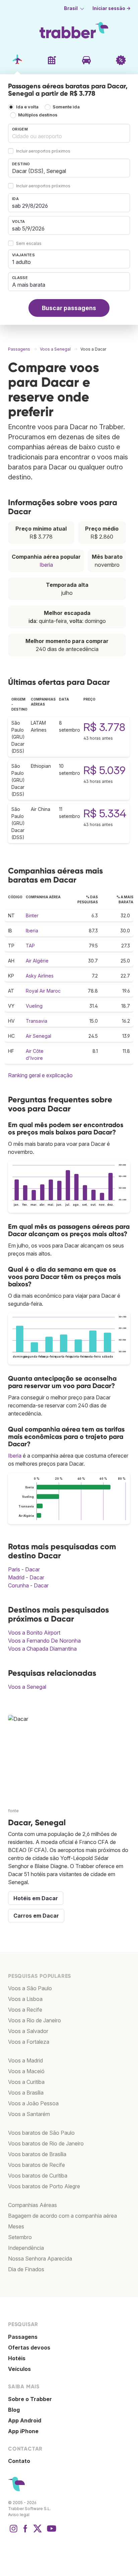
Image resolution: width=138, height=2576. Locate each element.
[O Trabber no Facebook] (25, 2532)
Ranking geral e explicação (40, 1075)
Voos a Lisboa (25, 1999)
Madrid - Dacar (26, 1577)
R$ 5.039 (105, 770)
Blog (14, 2410)
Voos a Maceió (26, 2071)
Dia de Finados (26, 2269)
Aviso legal (19, 2515)
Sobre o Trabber (30, 2399)
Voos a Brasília (26, 2093)
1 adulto (21, 262)
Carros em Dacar (36, 1916)
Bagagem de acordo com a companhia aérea (62, 2216)
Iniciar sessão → (112, 8)
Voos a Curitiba (26, 2082)
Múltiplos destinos (38, 115)
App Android (25, 2420)
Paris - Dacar (24, 1569)
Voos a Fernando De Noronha (44, 1641)
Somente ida (66, 107)
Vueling (34, 1006)
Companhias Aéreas (32, 2205)
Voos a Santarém (29, 2114)
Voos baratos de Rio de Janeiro (46, 2143)
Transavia (37, 1021)
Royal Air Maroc (43, 991)
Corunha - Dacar (28, 1585)
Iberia (46, 565)
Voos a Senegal (27, 1687)
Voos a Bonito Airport (34, 1633)
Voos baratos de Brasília (37, 2154)
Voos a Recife (25, 2010)
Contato (19, 2461)
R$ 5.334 (105, 813)
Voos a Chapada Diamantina (42, 1649)
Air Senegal (39, 1036)
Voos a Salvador (28, 2031)
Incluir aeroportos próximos (43, 151)
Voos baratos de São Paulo (41, 2133)
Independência (26, 2248)
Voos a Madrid (25, 2060)
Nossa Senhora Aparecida (40, 2259)
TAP (30, 946)
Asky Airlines (40, 976)
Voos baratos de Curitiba (38, 2176)
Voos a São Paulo (30, 1988)
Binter (32, 915)
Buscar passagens (69, 308)
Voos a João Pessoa (33, 2103)
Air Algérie (37, 961)
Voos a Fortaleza (29, 2042)
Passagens (23, 2337)
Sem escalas (29, 244)
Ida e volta (27, 107)
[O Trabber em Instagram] (13, 2532)
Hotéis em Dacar (36, 1898)
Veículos (19, 2369)
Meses (16, 2226)
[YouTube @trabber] (51, 2532)
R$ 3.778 (104, 727)
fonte (13, 1811)
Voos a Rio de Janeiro (34, 2020)
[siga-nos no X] (38, 2532)
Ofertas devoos (29, 2348)
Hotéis (17, 2358)
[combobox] (69, 133)
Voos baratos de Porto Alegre (44, 2186)
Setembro (20, 2237)
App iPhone (23, 2431)
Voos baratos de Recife (37, 2165)
